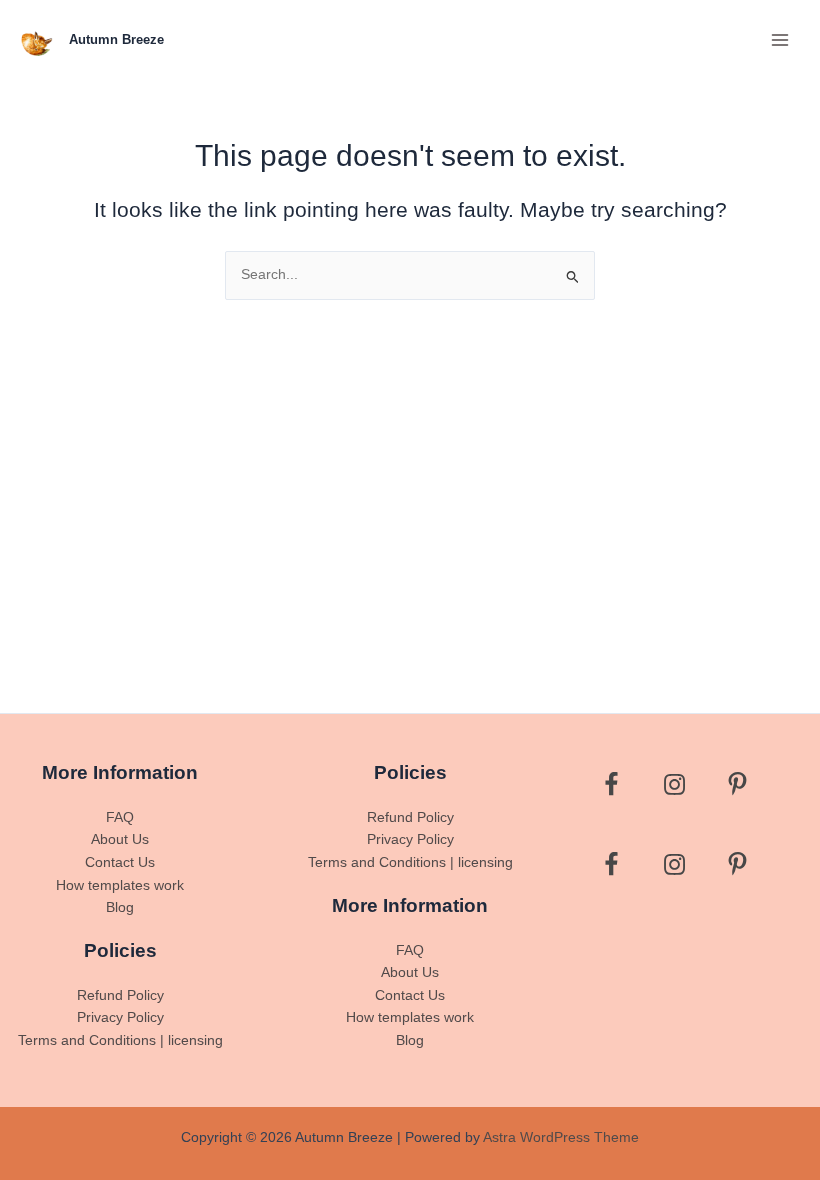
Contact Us (120, 862)
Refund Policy (120, 995)
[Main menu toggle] (780, 39)
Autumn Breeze (116, 39)
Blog (120, 907)
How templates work (120, 885)
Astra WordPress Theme (561, 1137)
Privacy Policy (120, 1017)
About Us (120, 839)
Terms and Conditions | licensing (120, 1040)
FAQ (120, 817)
